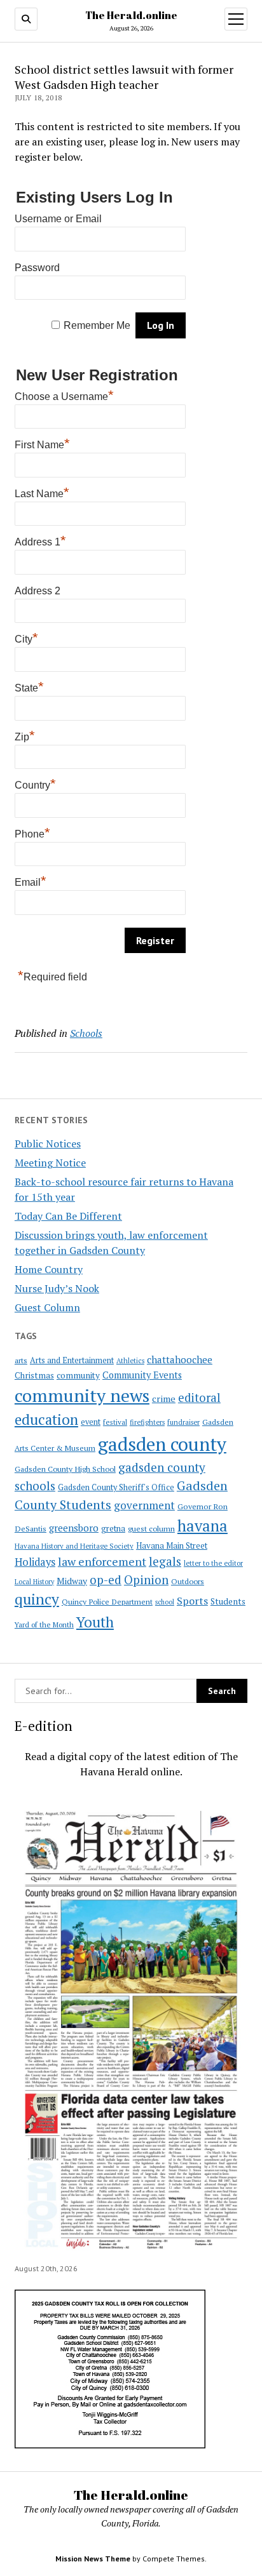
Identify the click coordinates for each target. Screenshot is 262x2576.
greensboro (74, 1528)
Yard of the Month (44, 1625)
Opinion (146, 1580)
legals (165, 1561)
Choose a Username (64, 395)
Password (37, 268)
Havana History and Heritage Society (74, 1546)
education (46, 1419)
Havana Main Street (172, 1545)
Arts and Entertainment (72, 1360)
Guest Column (47, 1307)
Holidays (35, 1562)
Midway (72, 1581)
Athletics (130, 1361)
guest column (151, 1528)
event (91, 1422)
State (29, 686)
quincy (37, 1599)
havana (203, 1526)
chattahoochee (180, 1359)
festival (115, 1422)
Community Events (142, 1375)
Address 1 (40, 540)
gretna (113, 1528)
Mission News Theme (93, 2559)
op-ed (106, 1579)
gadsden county (162, 1444)
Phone (32, 832)
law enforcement (102, 1561)
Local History (34, 1582)
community (78, 1375)
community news (82, 1395)
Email (31, 881)
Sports (192, 1601)
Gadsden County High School (65, 1469)
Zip (25, 735)
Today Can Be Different (68, 1216)
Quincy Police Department (107, 1601)
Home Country (49, 1269)
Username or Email (58, 219)
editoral (199, 1398)
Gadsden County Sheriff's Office (116, 1487)
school (165, 1602)
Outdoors (188, 1581)
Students (228, 1601)
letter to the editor (213, 1563)
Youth (95, 1622)
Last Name (42, 492)
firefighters (147, 1422)
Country (35, 784)
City (26, 637)
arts (21, 1360)
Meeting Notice (50, 1163)
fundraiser (183, 1422)
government (144, 1505)
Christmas (34, 1375)
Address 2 (38, 591)
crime (164, 1398)
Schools (86, 1033)
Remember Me (97, 325)
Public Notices (48, 1144)
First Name (42, 443)
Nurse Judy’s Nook (57, 1288)
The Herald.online (131, 15)
